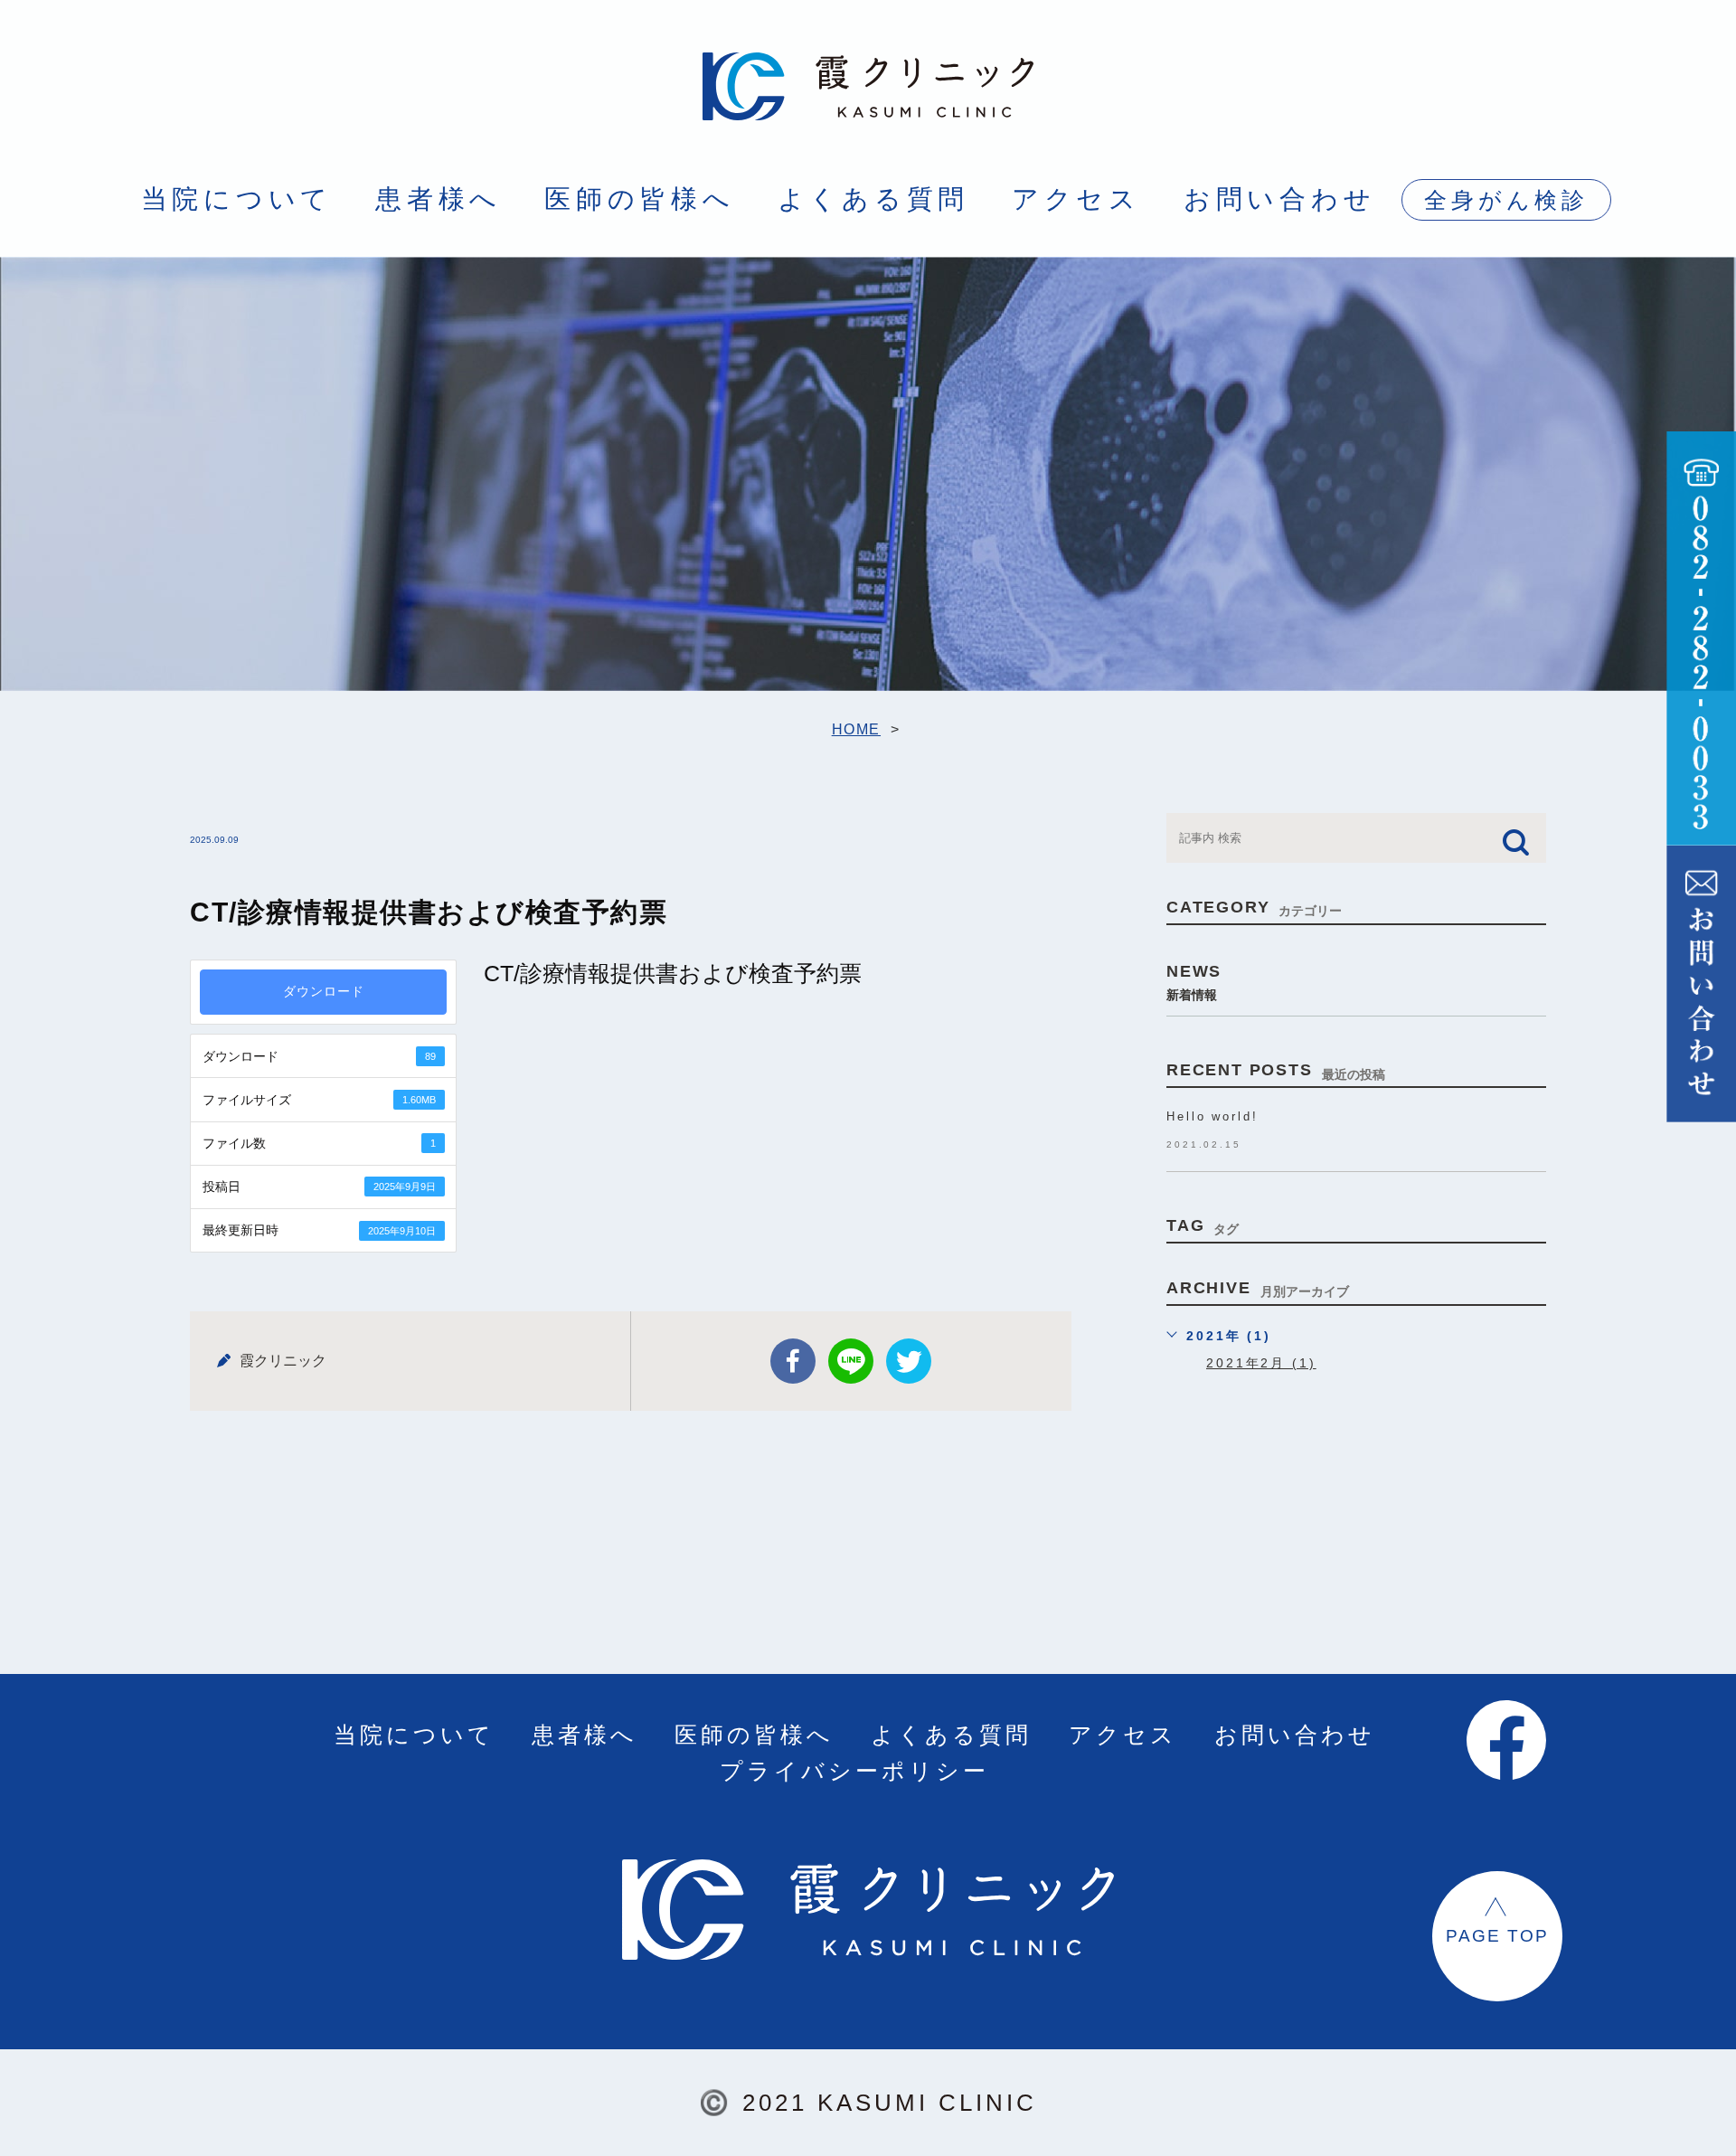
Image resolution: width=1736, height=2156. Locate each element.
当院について (237, 199)
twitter (909, 1361)
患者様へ (439, 199)
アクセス (1076, 199)
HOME (856, 729)
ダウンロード (324, 992)
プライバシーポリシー (854, 1771)
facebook (793, 1361)
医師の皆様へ (640, 199)
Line (851, 1361)
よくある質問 (874, 199)
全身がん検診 (1506, 200)
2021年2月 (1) (1261, 1363)
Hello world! (1212, 1116)
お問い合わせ (1280, 199)
